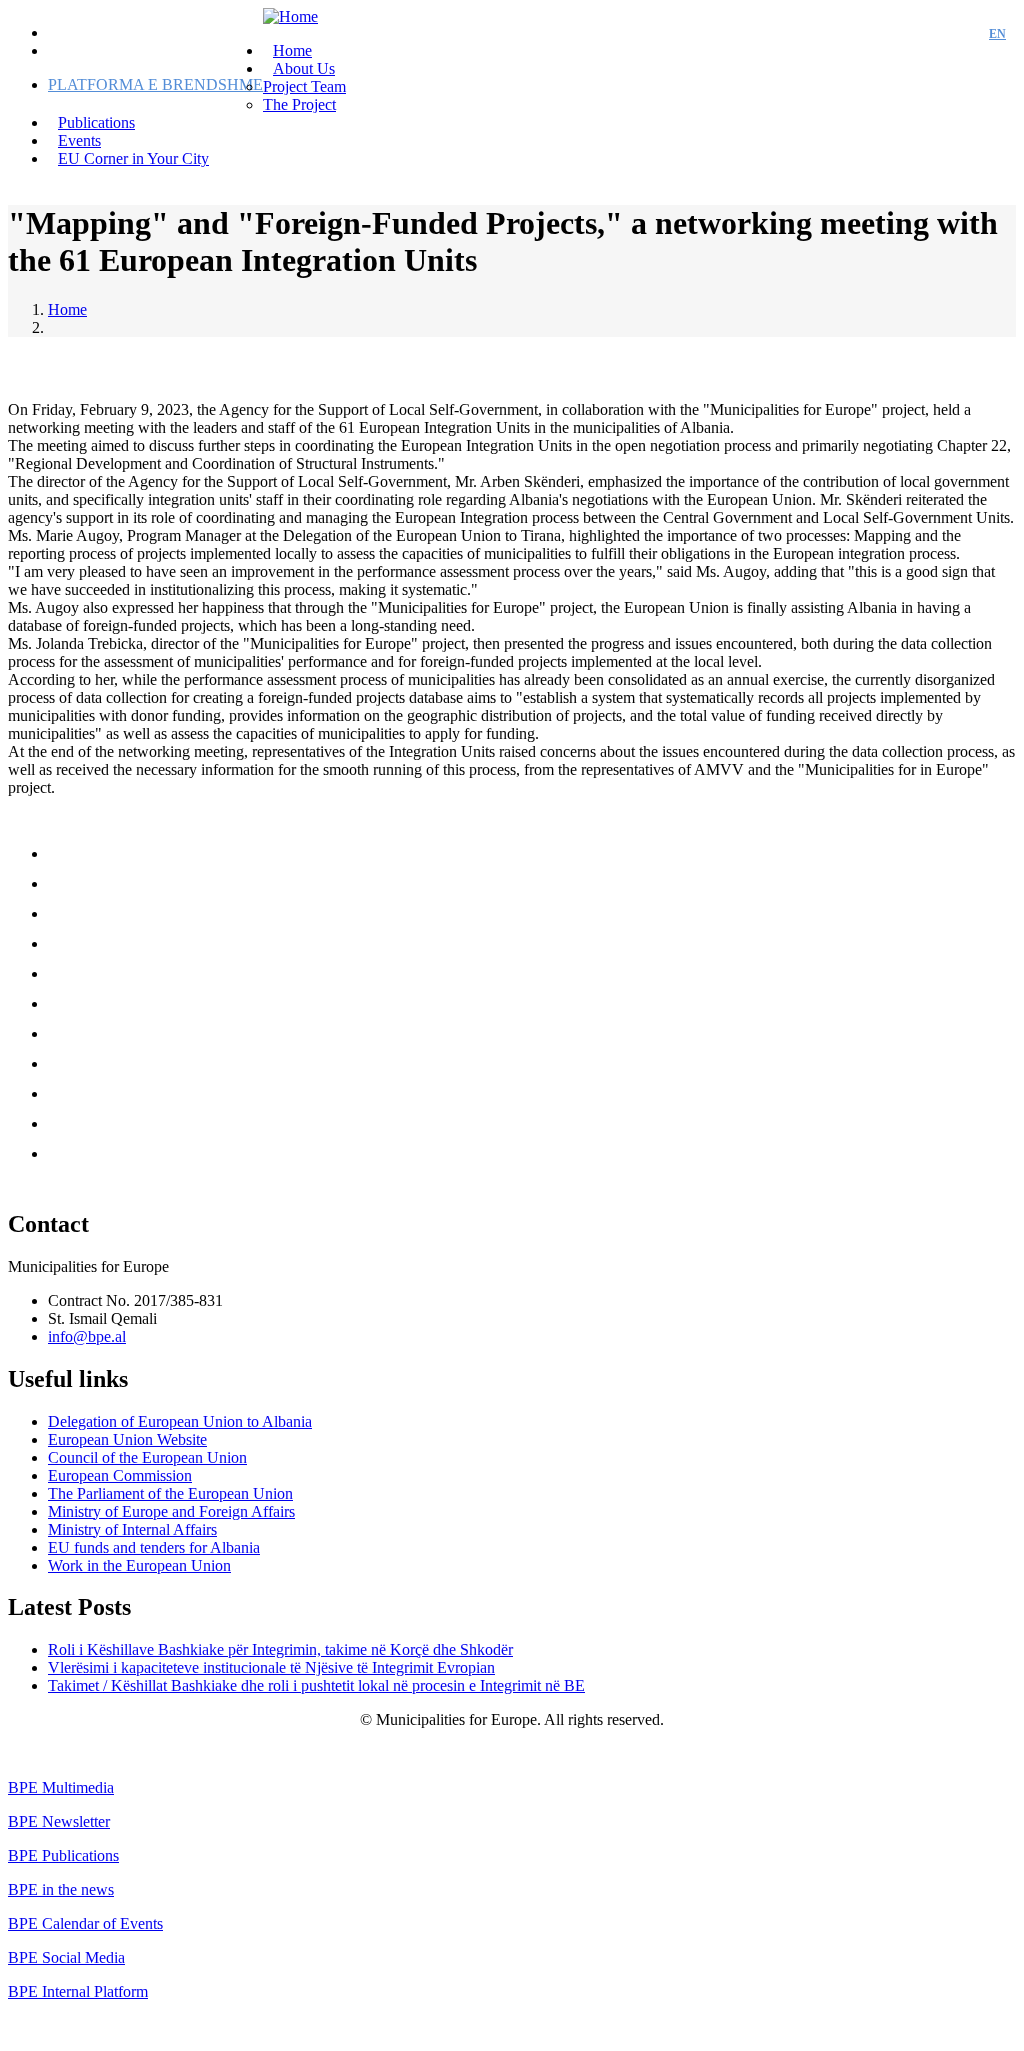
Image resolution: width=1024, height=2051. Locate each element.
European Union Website (127, 1439)
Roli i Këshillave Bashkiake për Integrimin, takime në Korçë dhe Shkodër (280, 1649)
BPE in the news (61, 1889)
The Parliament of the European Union (170, 1493)
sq (961, 34)
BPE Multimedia (61, 1787)
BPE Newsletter (59, 1821)
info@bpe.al (87, 1336)
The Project (299, 104)
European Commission (120, 1475)
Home (67, 309)
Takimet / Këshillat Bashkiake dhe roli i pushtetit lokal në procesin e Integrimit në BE (316, 1685)
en (997, 34)
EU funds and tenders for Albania (154, 1547)
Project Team (304, 86)
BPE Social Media (66, 1957)
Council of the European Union (147, 1457)
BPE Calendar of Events (85, 1923)
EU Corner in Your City (133, 158)
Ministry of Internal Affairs (132, 1529)
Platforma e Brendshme (155, 84)
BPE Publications (63, 1855)
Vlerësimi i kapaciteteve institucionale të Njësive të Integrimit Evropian (271, 1667)
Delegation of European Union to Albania (180, 1421)
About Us (304, 68)
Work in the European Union (139, 1565)
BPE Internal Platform (78, 1991)
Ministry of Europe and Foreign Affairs (171, 1511)
